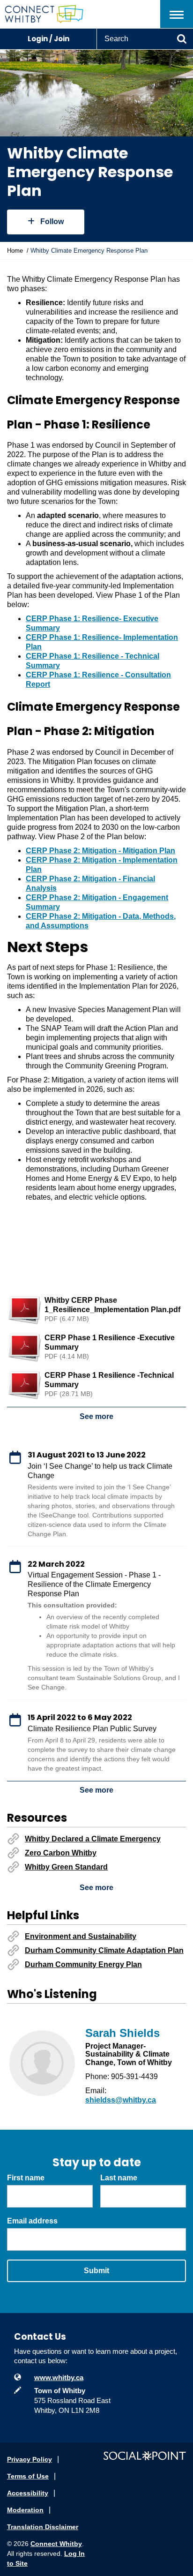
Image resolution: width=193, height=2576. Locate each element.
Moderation (25, 2510)
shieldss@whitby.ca (121, 2100)
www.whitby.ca (59, 2377)
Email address (32, 2221)
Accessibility (28, 2493)
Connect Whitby (56, 2544)
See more (96, 1416)
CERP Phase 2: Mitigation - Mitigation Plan (100, 851)
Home (15, 251)
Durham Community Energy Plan (83, 1964)
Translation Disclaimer (43, 2527)
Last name (119, 2178)
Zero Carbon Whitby (61, 1853)
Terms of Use (28, 2476)
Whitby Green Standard (66, 1867)
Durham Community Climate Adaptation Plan (104, 1950)
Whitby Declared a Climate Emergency (93, 1839)
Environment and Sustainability (81, 1936)
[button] (177, 14)
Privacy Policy (30, 2459)
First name (26, 2178)
